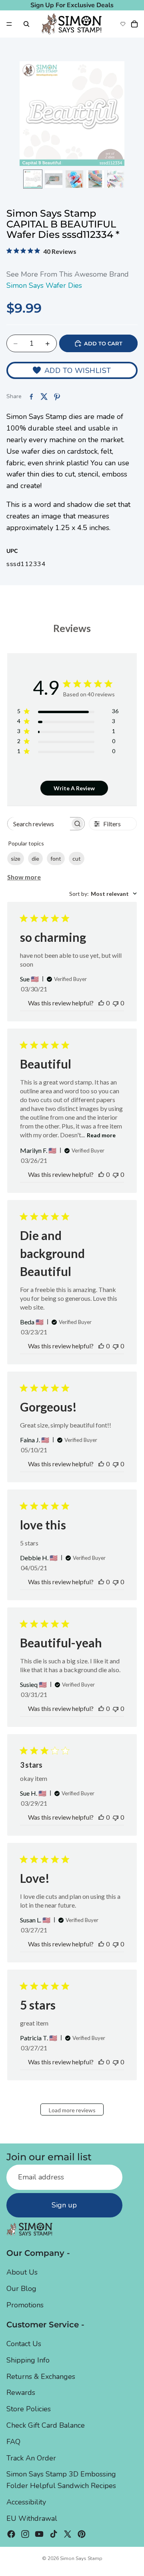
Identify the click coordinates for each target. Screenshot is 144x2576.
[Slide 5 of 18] (116, 179)
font (56, 858)
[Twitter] (68, 2534)
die (35, 858)
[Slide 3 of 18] (74, 179)
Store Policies (29, 2409)
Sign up (64, 2205)
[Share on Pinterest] (57, 397)
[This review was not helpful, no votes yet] (116, 1003)
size (16, 858)
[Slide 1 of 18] (33, 179)
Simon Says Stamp (81, 2558)
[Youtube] (39, 2534)
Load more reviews (72, 2110)
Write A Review (74, 788)
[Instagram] (25, 2534)
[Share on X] (44, 397)
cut (77, 858)
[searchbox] (39, 824)
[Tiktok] (54, 2534)
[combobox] (103, 894)
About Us (22, 2272)
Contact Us (24, 2344)
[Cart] (134, 24)
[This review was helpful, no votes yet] (101, 1003)
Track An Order (31, 2458)
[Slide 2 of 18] (54, 179)
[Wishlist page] (123, 24)
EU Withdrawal (32, 2518)
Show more (24, 877)
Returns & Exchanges (41, 2376)
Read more (101, 1135)
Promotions (25, 2305)
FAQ (13, 2442)
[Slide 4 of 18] (95, 179)
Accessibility (26, 2502)
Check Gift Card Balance (46, 2425)
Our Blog (21, 2289)
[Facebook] (11, 2534)
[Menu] (9, 24)
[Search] (26, 24)
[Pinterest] (82, 2534)
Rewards (21, 2393)
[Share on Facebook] (31, 397)
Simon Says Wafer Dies (44, 285)
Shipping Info (28, 2360)
